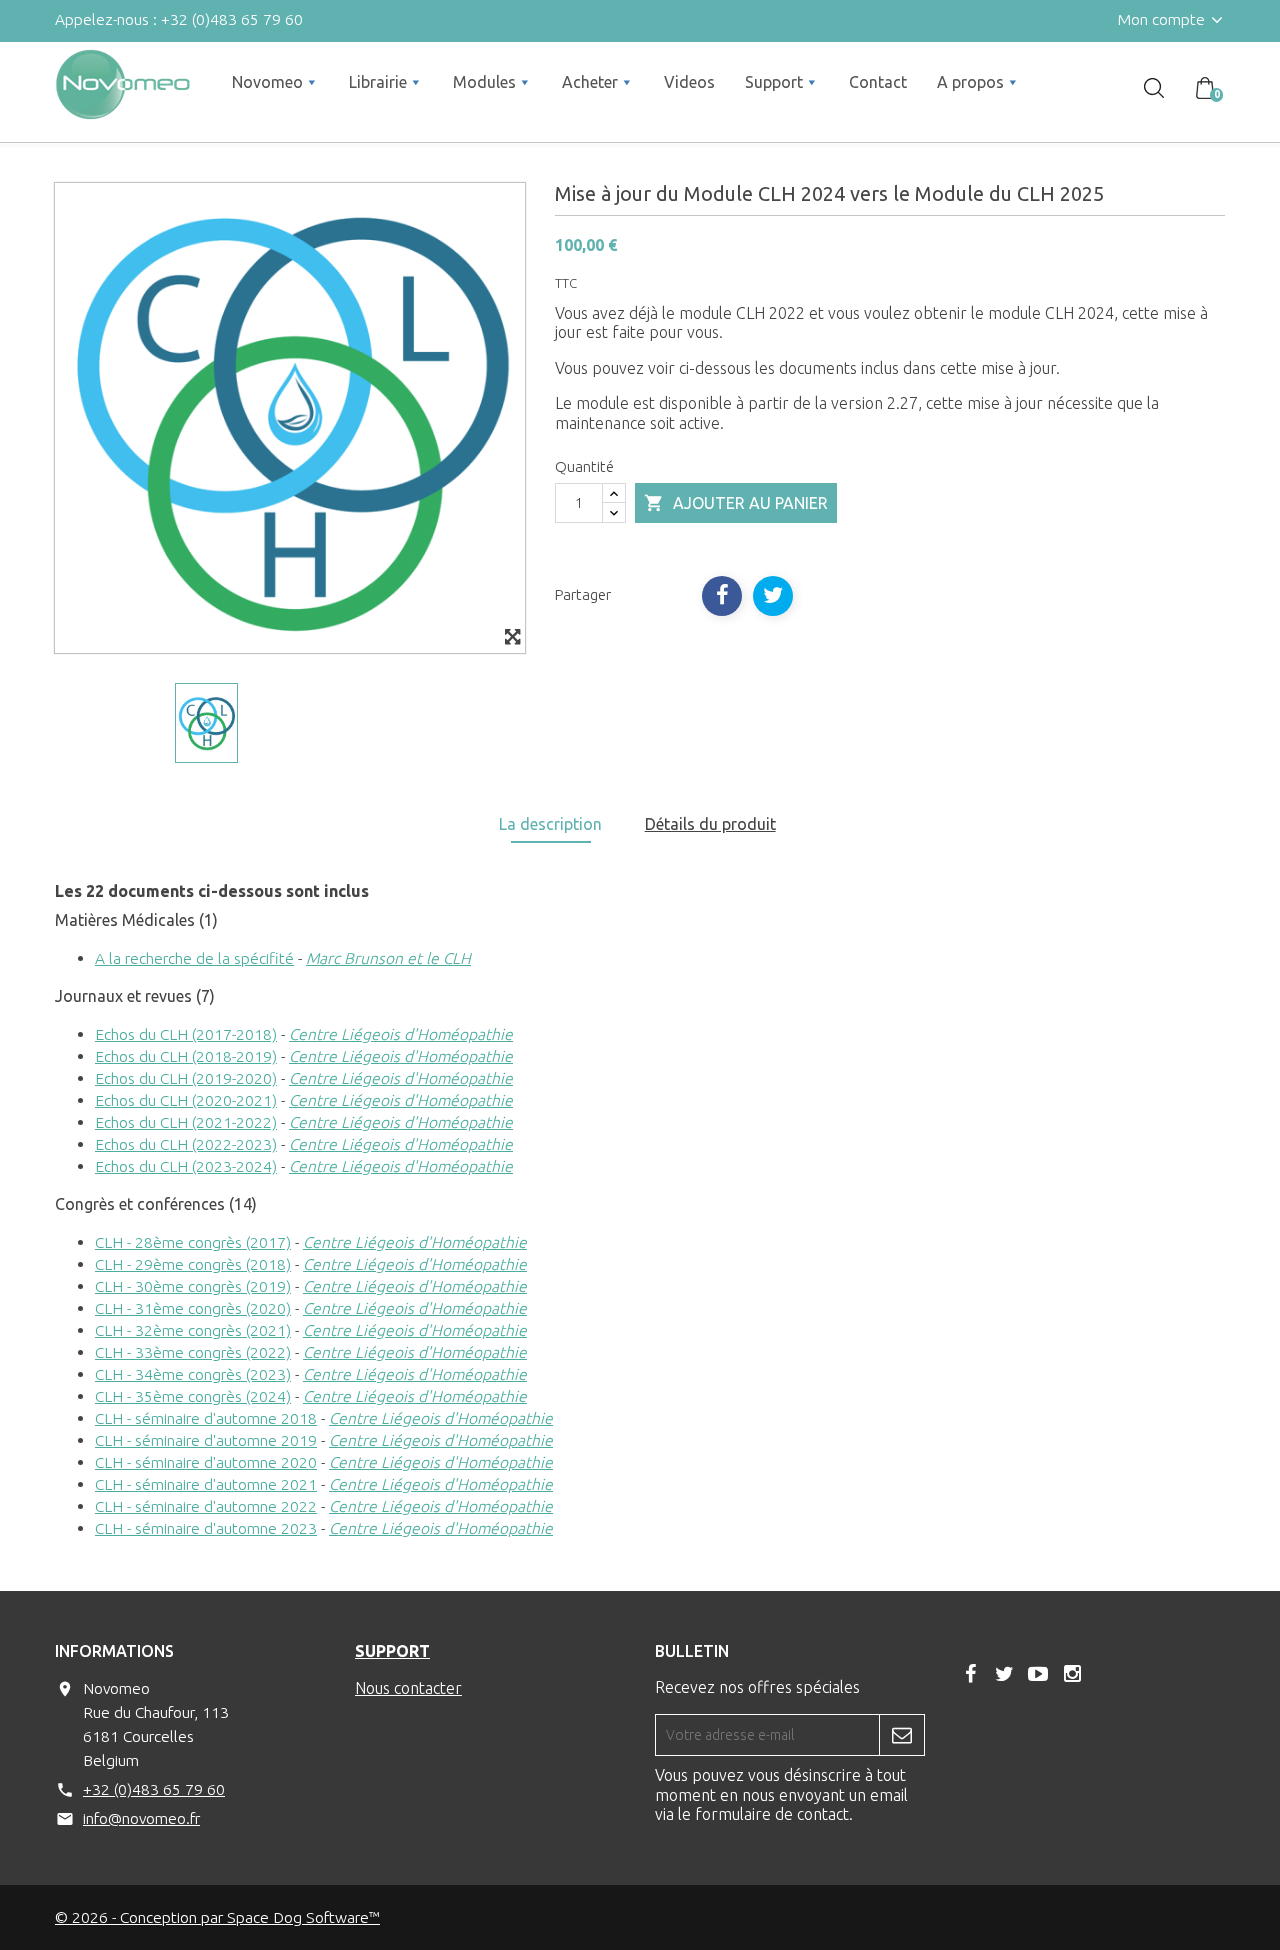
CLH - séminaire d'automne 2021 (206, 1484)
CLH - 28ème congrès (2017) (193, 1242)
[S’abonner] (902, 1735)
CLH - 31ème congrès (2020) (193, 1308)
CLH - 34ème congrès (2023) (193, 1374)
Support (392, 1651)
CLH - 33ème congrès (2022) (193, 1352)
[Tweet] (773, 596)
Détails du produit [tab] (710, 824)
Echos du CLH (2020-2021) (186, 1100)
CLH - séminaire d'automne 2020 (206, 1462)
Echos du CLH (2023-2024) (186, 1166)
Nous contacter (408, 1688)
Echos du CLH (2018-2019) (186, 1056)
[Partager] (722, 596)
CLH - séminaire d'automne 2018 (206, 1418)
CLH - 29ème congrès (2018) (193, 1264)
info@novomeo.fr (141, 1818)
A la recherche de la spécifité (194, 958)
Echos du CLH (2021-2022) (186, 1122)
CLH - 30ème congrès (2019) (193, 1286)
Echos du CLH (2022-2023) (186, 1144)
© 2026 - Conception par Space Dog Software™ (217, 1917)
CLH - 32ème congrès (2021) (193, 1330)
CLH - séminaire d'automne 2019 (206, 1440)
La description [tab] (550, 824)
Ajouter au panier (736, 503)
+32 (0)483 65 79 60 (154, 1789)
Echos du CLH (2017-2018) (186, 1034)
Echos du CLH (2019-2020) (186, 1078)
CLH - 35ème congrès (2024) (193, 1396)
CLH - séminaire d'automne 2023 (206, 1528)
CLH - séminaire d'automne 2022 (206, 1506)
